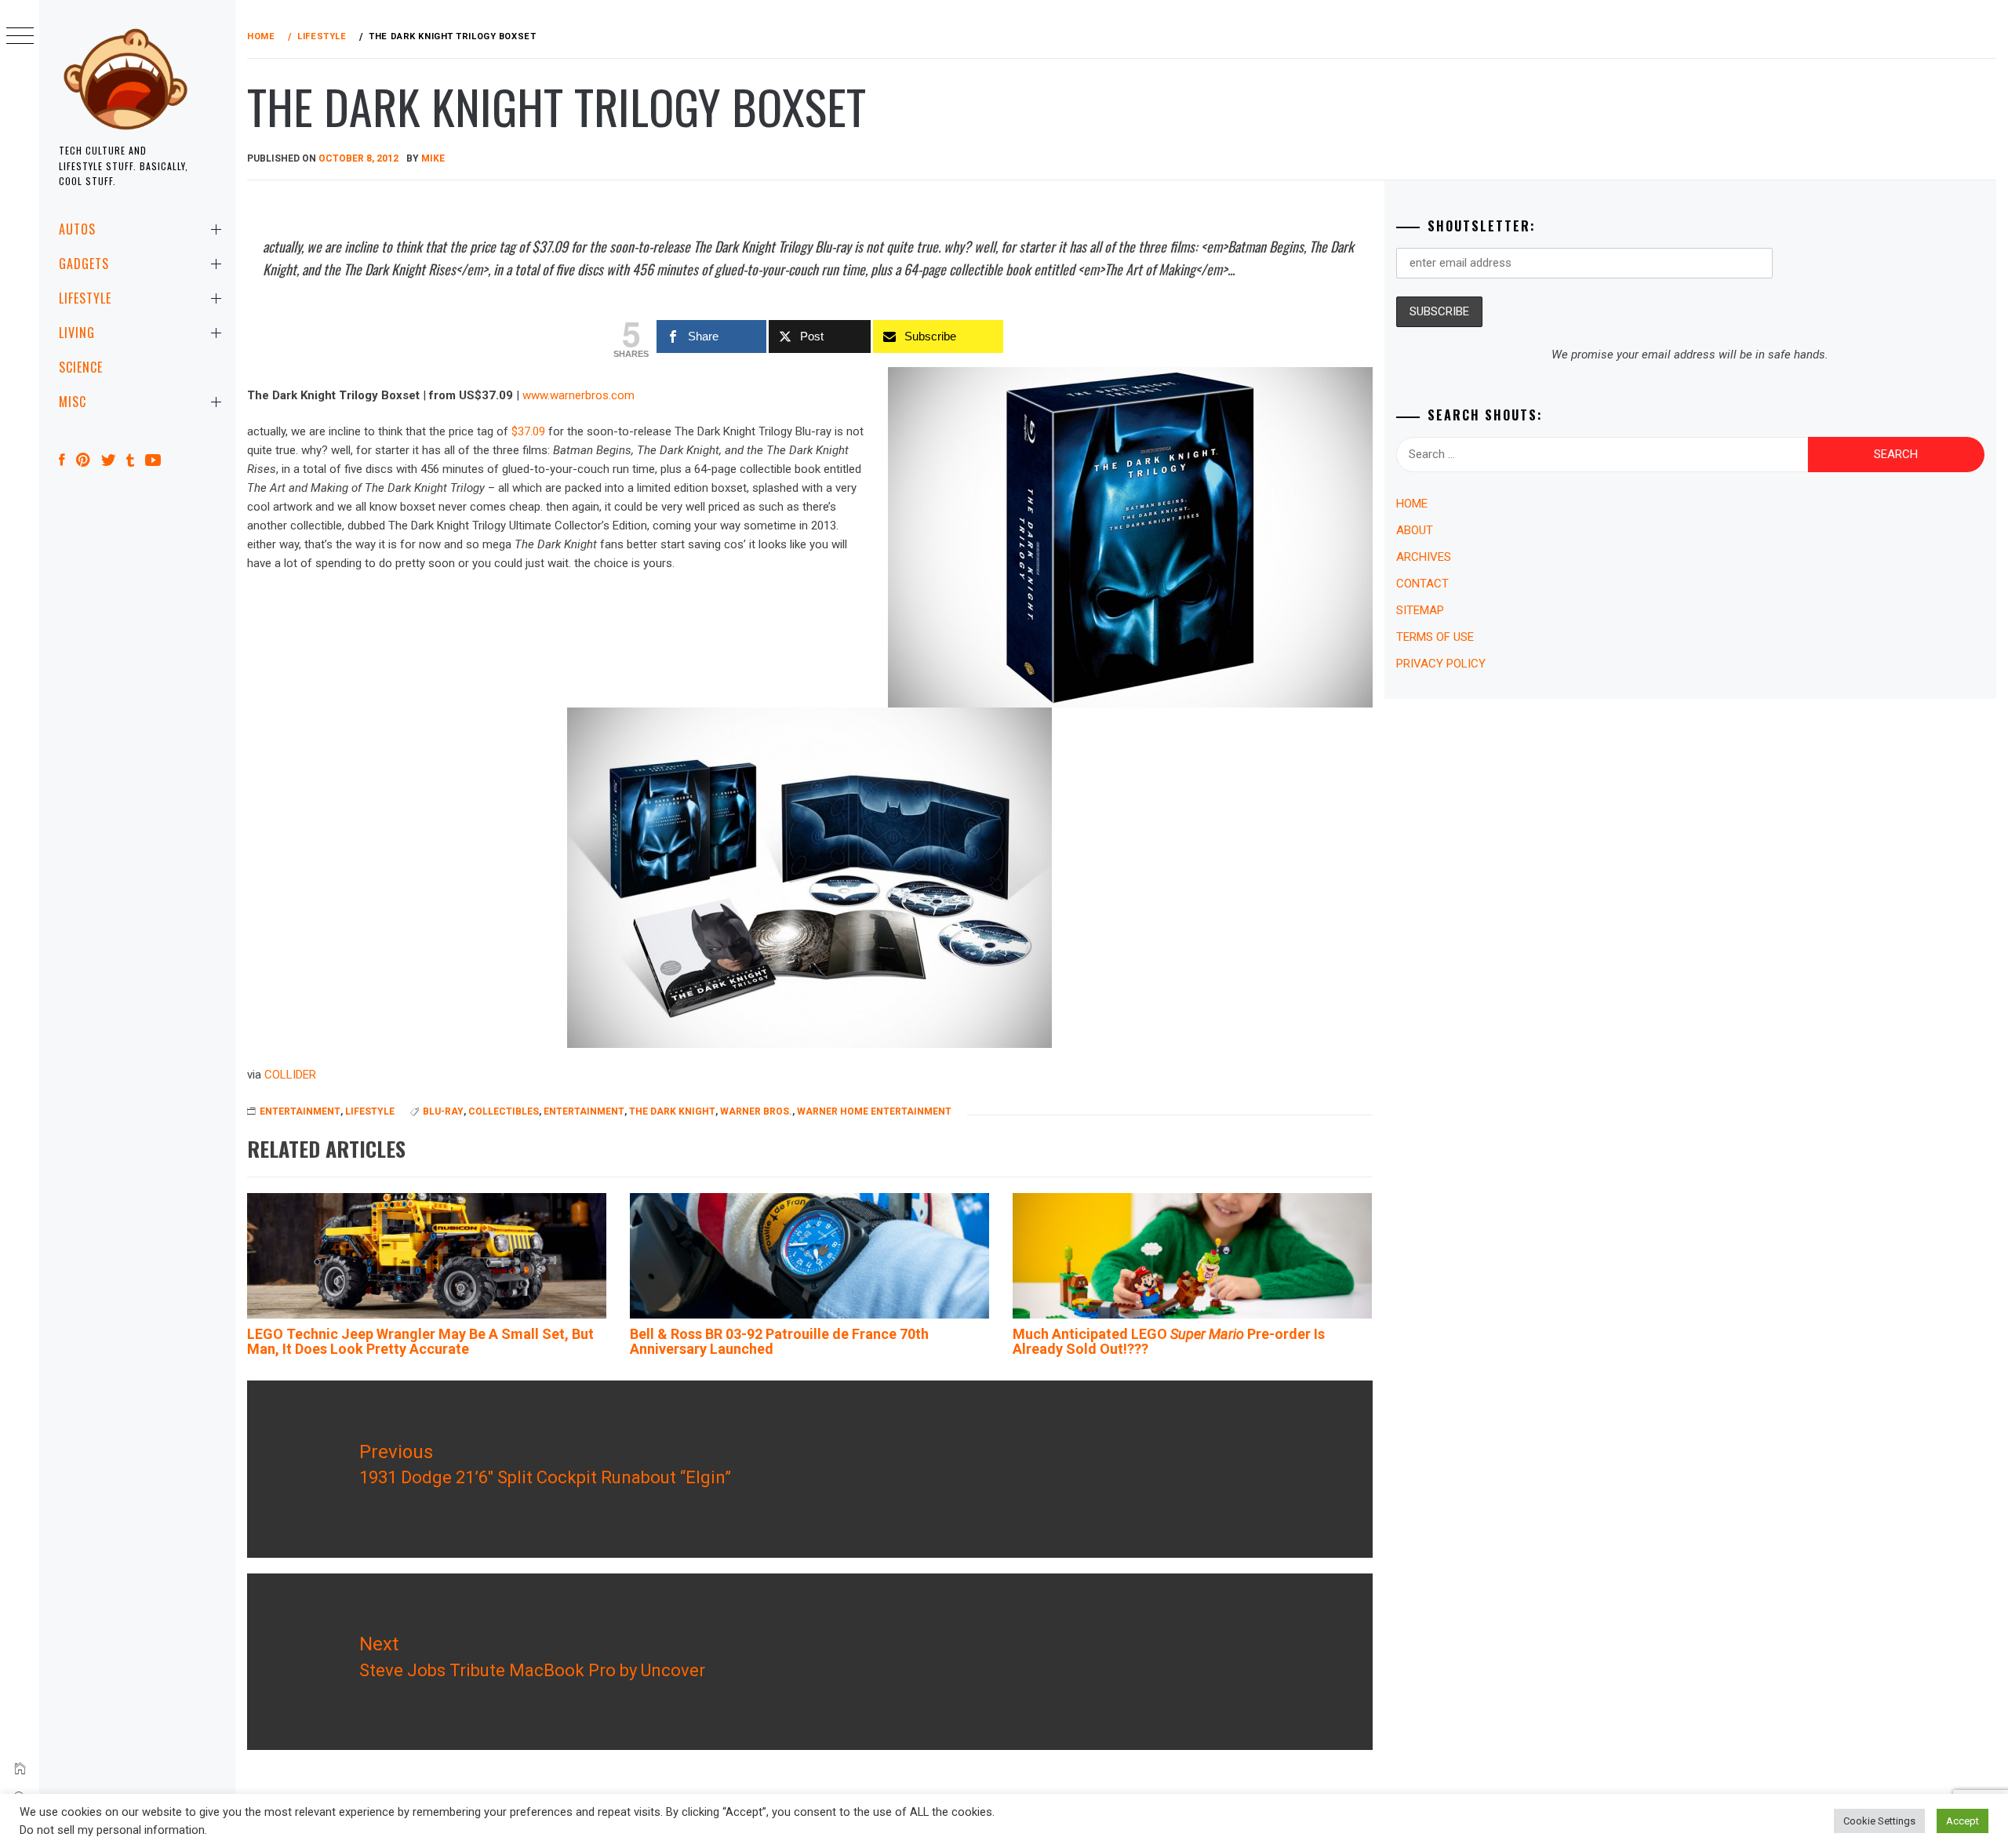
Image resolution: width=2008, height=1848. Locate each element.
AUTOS (77, 229)
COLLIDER (290, 1075)
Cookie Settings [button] (1879, 1821)
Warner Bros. (756, 1111)
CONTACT (1422, 584)
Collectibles (504, 1111)
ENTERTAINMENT (300, 1111)
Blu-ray (443, 1111)
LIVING (77, 333)
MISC (73, 402)
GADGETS (84, 264)
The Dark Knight (672, 1111)
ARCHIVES (1424, 557)
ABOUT (1415, 530)
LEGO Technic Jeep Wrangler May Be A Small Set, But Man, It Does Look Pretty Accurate (420, 1342)
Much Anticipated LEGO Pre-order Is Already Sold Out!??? (1169, 1342)
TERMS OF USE (1435, 637)
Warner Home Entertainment (874, 1111)
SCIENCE (81, 367)
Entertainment (584, 1111)
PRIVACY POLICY (1441, 664)
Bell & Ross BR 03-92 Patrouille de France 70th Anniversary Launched (779, 1342)
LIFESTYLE (85, 298)
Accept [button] (1963, 1821)
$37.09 (528, 431)
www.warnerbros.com (578, 395)
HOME (1412, 504)
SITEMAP (1420, 610)
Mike (433, 158)
